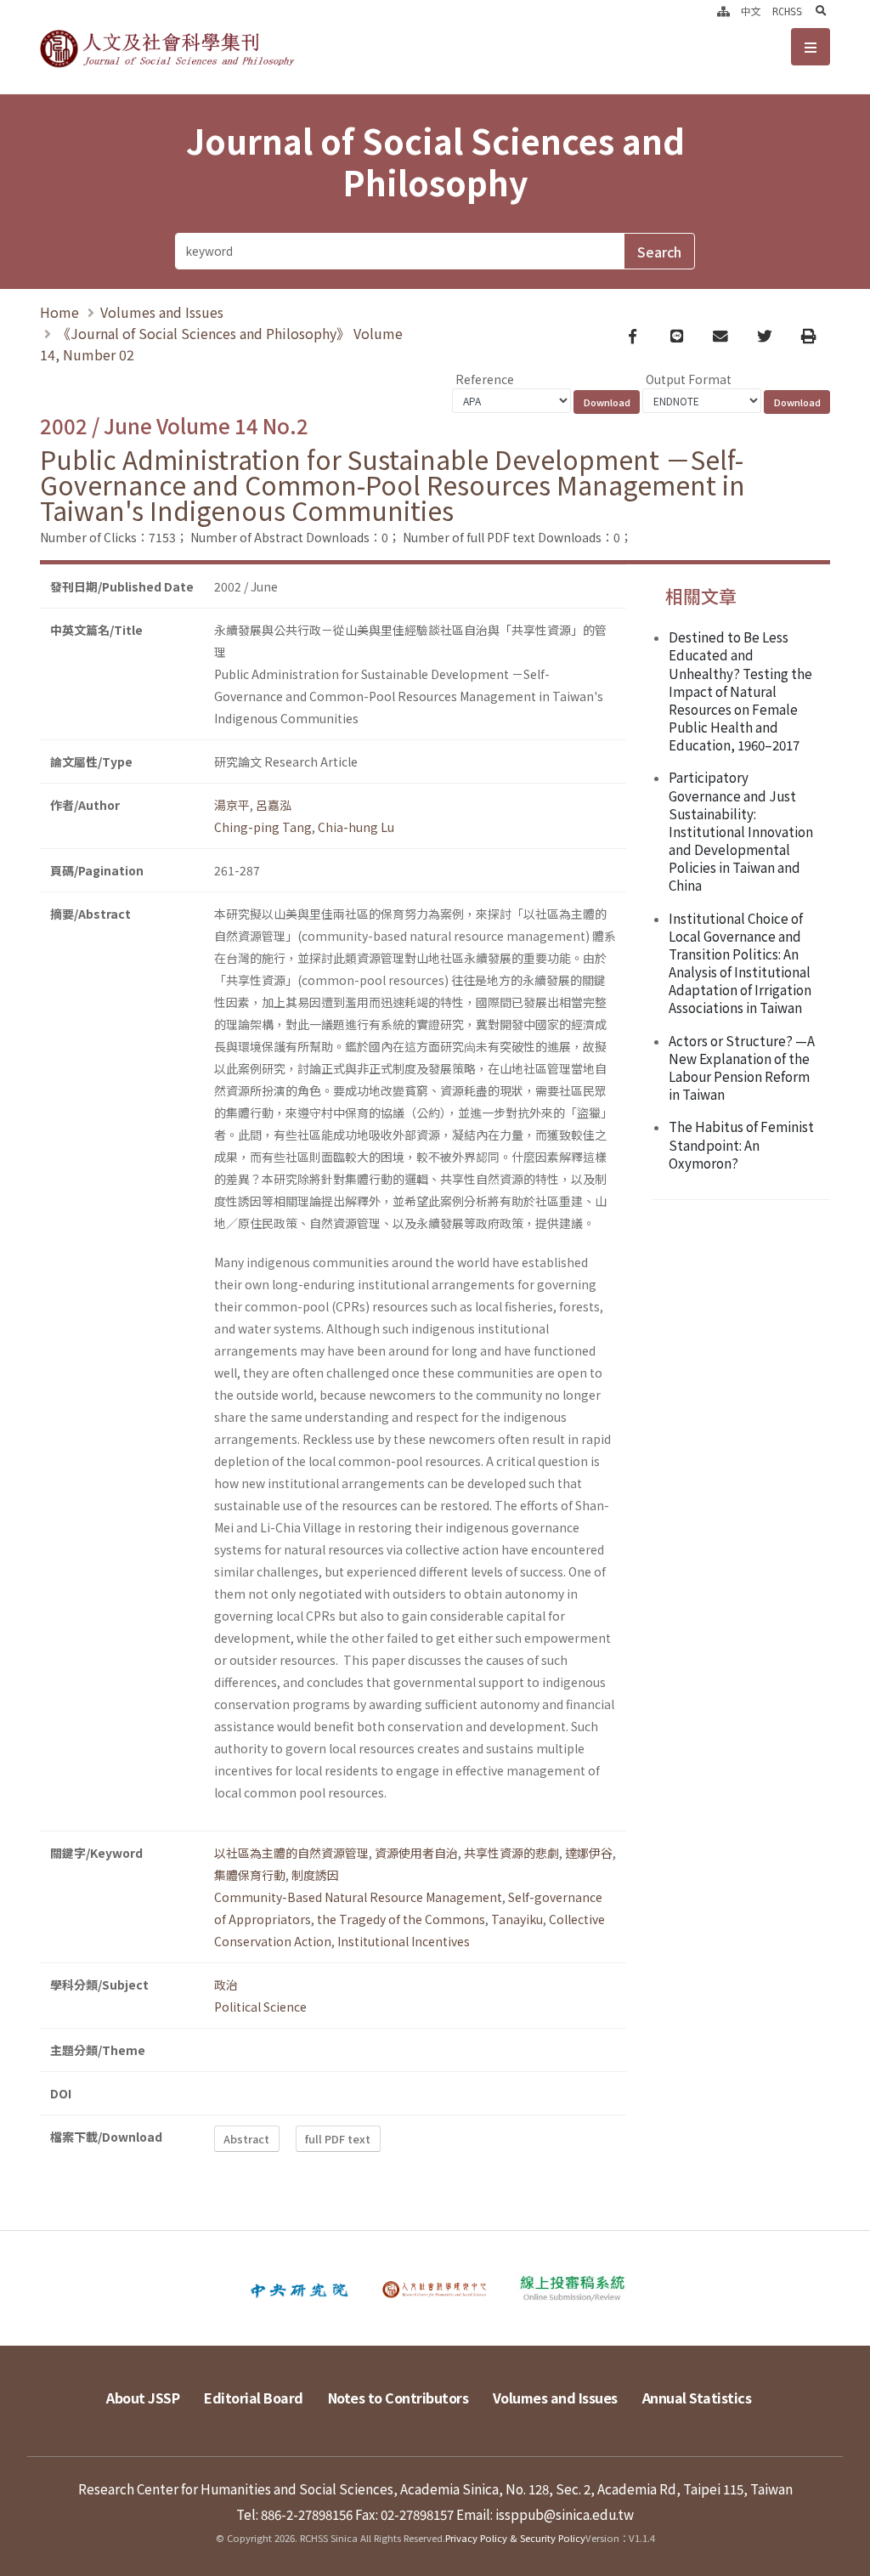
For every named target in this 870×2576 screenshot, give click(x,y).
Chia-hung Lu (356, 827)
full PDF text (338, 2139)
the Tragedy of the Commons (401, 1919)
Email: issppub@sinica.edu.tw (545, 2514)
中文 (751, 12)
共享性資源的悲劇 (511, 1853)
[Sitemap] (723, 12)
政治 (226, 1984)
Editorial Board (254, 2398)
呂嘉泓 (274, 805)
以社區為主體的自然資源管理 (291, 1853)
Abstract (246, 2139)
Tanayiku (517, 1919)
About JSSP (143, 2398)
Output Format (689, 379)
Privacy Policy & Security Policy (515, 2538)
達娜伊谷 (589, 1853)
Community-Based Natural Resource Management (358, 1897)
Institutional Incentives (404, 1941)
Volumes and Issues (162, 312)
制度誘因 (315, 1875)
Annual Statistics (697, 2398)
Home (59, 312)
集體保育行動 (250, 1875)
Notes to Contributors (398, 2398)
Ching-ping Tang (263, 827)
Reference (485, 379)
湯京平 (232, 805)
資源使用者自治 (416, 1853)
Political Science (260, 2007)
